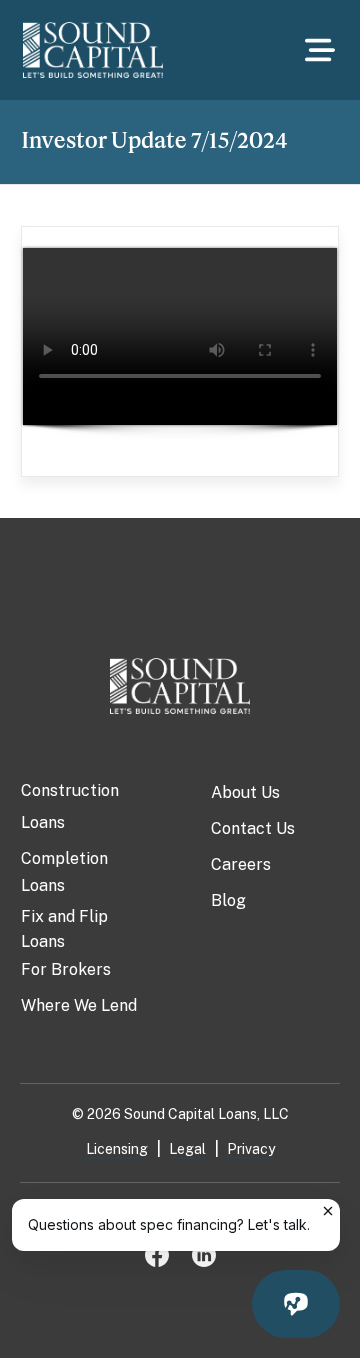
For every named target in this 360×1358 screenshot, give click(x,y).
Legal (187, 1149)
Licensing (117, 1149)
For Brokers (66, 969)
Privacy (251, 1149)
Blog (228, 900)
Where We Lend (79, 1005)
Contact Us (253, 828)
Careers (241, 864)
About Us (245, 792)
